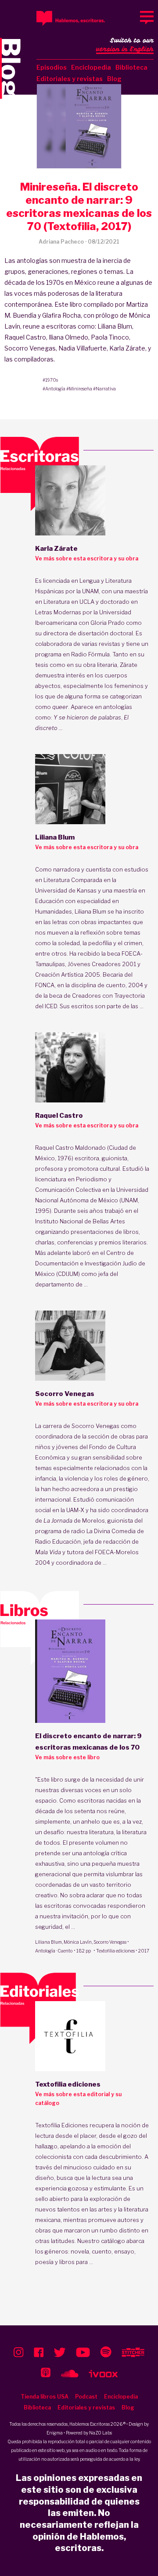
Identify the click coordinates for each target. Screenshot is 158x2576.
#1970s (50, 380)
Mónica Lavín (78, 1942)
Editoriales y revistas (70, 79)
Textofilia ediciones (115, 1951)
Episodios (52, 67)
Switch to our (125, 45)
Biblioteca (131, 67)
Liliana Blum (48, 1942)
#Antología (54, 389)
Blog (114, 79)
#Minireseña (79, 389)
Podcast (86, 2397)
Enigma (55, 2433)
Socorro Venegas (110, 1942)
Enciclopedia (91, 67)
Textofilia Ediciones (62, 2125)
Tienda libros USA (45, 2397)
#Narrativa (104, 389)
